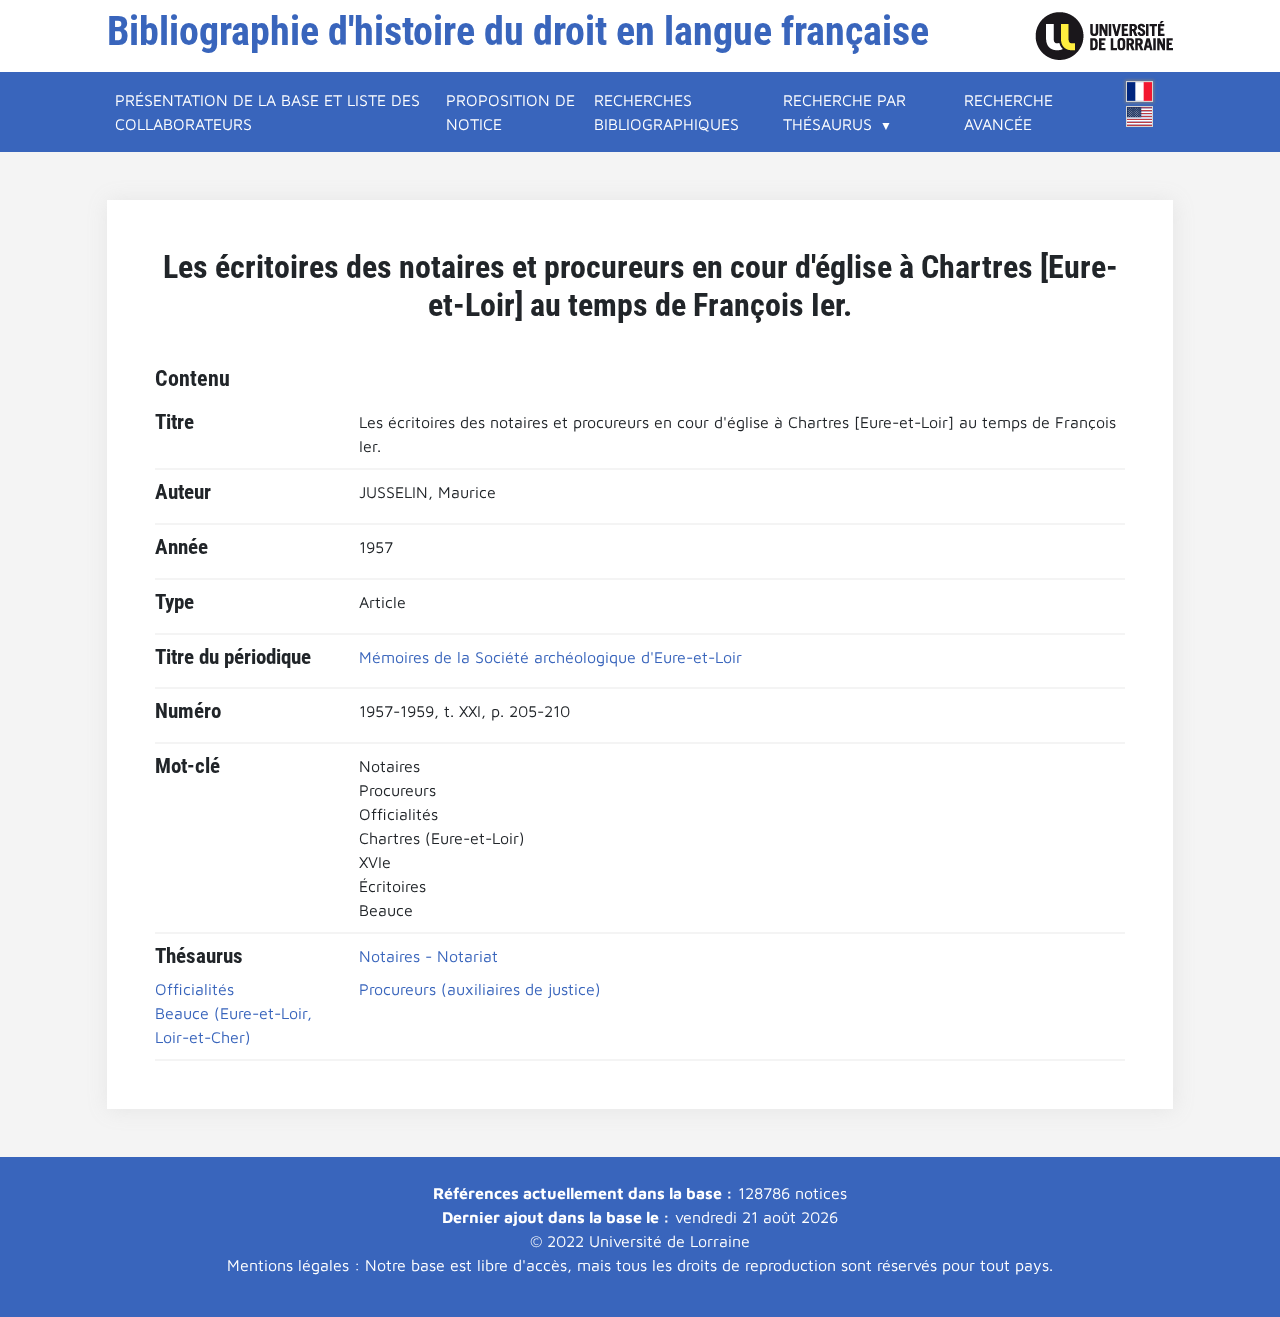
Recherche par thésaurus (844, 112)
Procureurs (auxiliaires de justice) (480, 989)
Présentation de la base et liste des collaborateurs (267, 112)
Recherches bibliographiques (666, 112)
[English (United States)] (1140, 116)
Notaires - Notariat (428, 956)
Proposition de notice (510, 112)
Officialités (194, 989)
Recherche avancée (1008, 112)
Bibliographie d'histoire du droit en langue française (518, 31)
